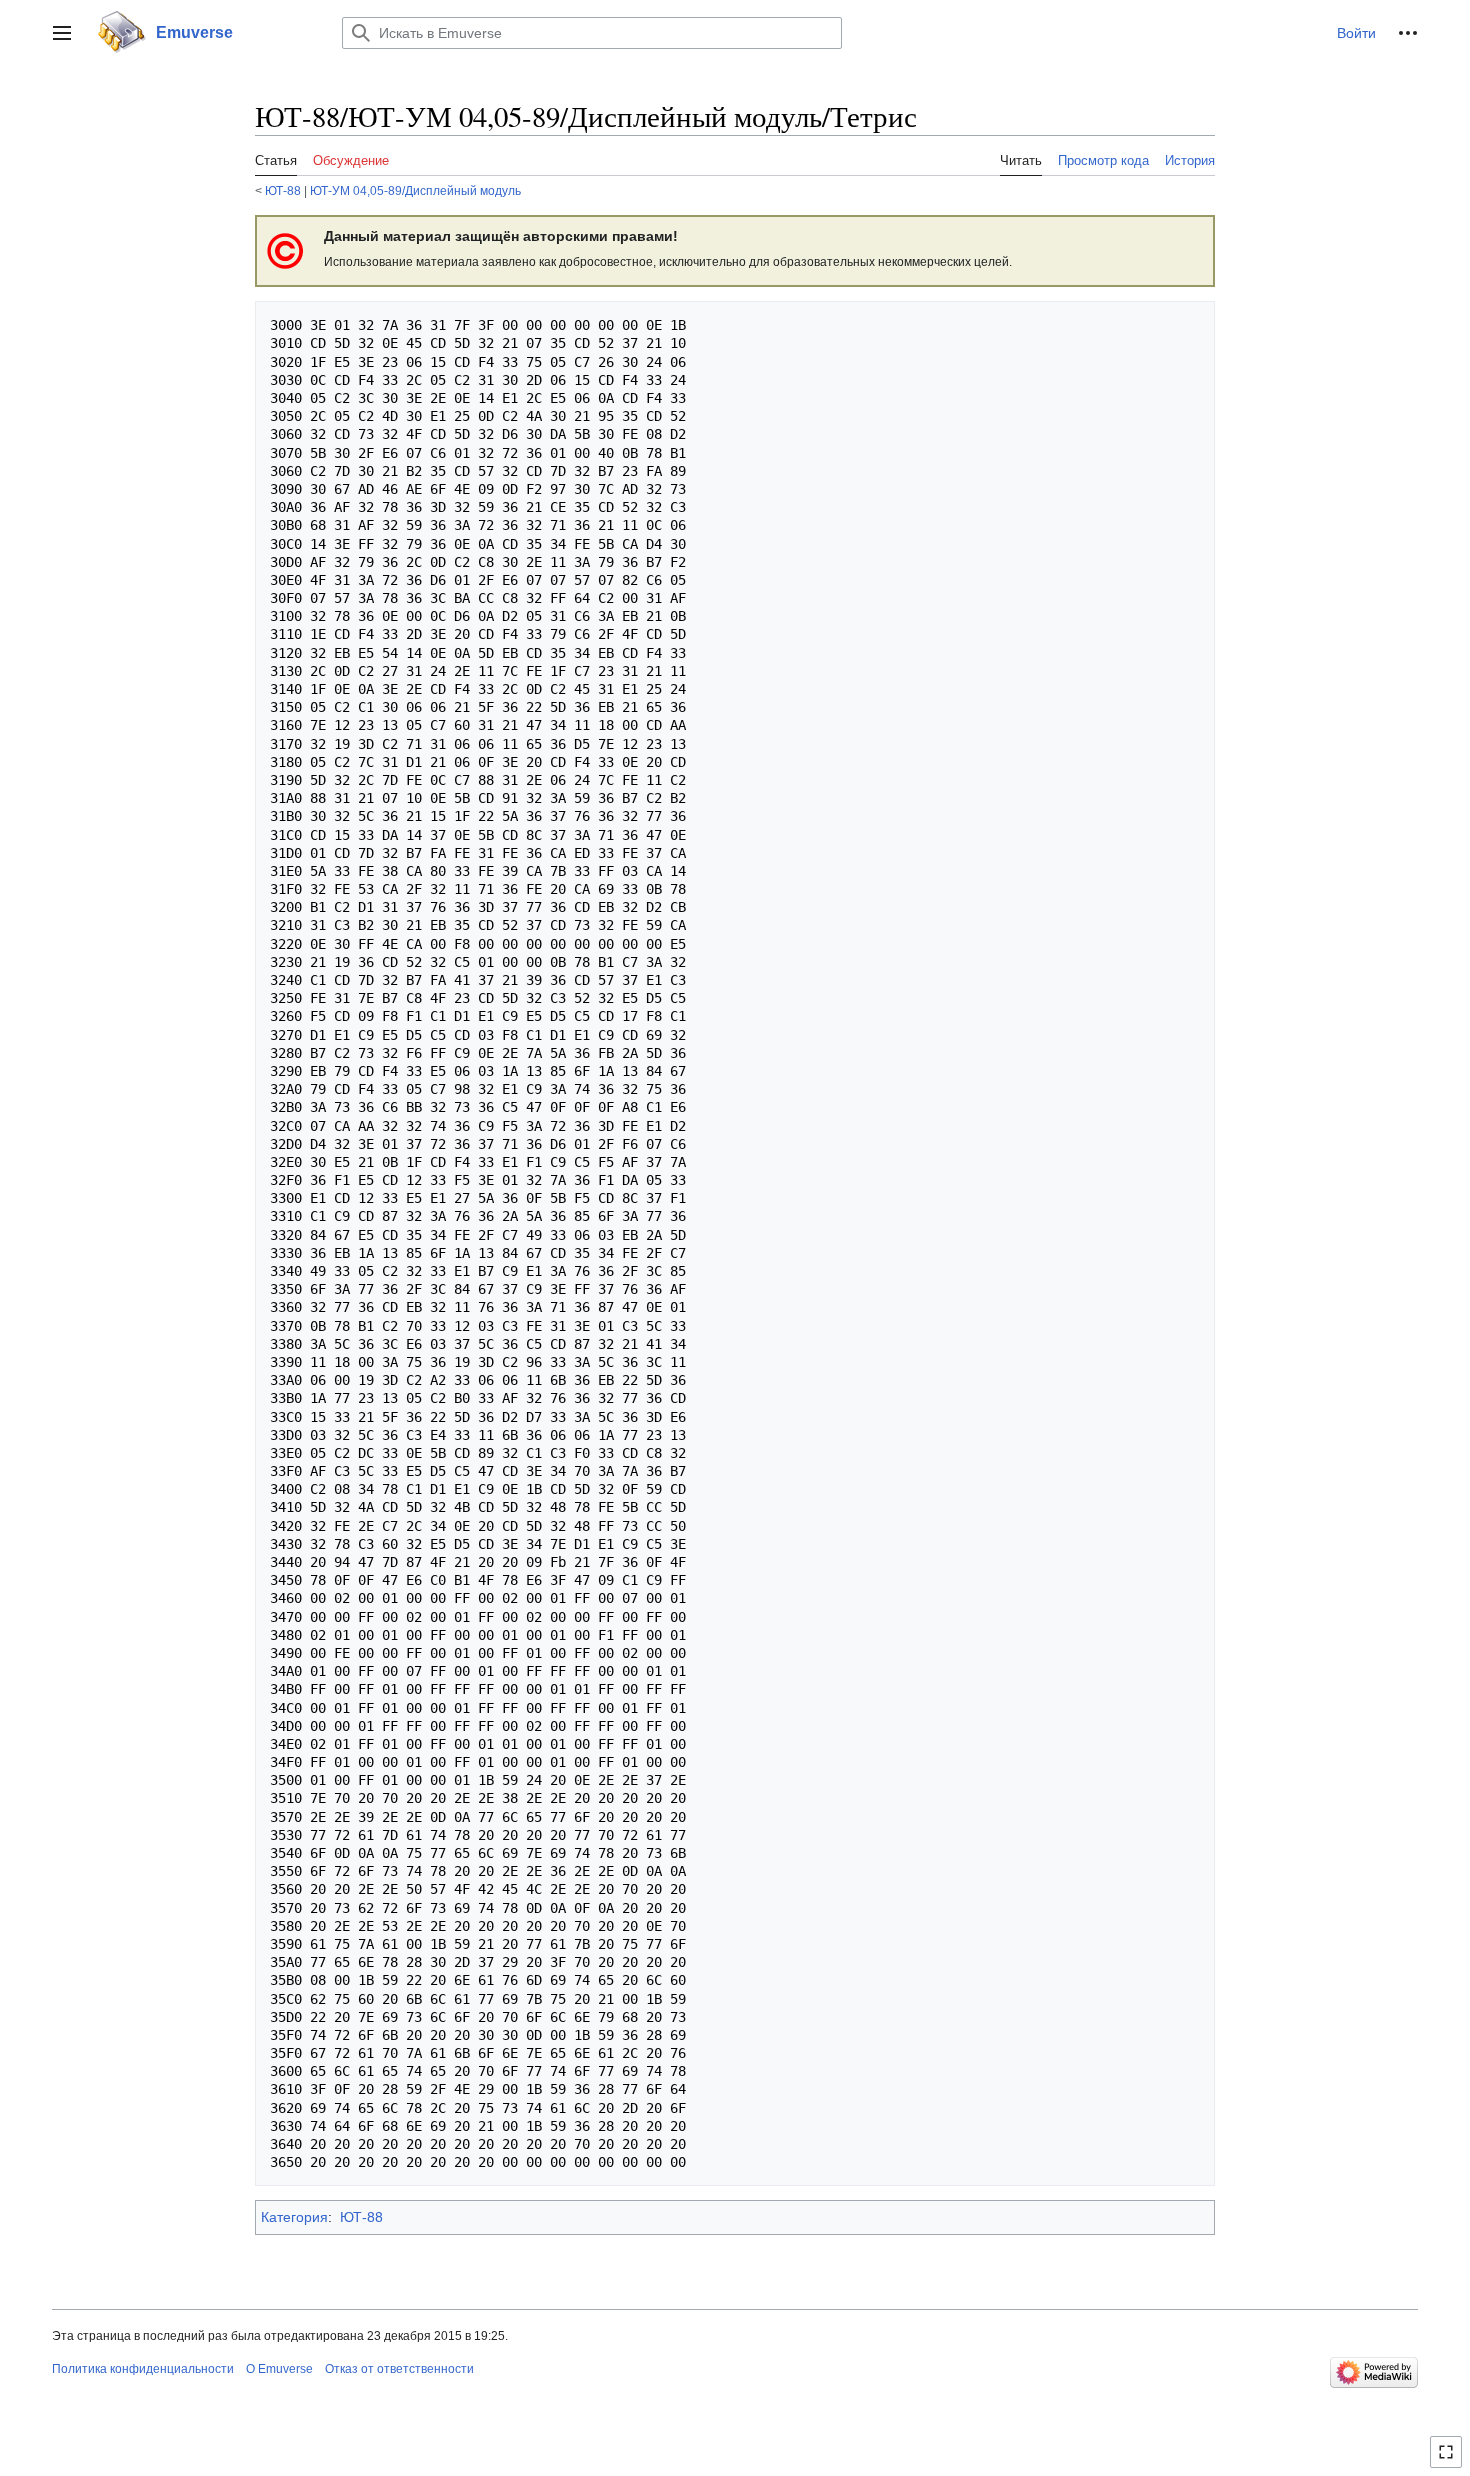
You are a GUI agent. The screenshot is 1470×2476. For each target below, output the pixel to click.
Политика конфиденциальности (143, 2369)
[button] (62, 33)
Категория (294, 2217)
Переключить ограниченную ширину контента (1449, 2460)
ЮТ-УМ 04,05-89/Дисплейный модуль (415, 190)
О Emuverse (279, 2369)
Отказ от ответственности (399, 2369)
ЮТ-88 (283, 190)
